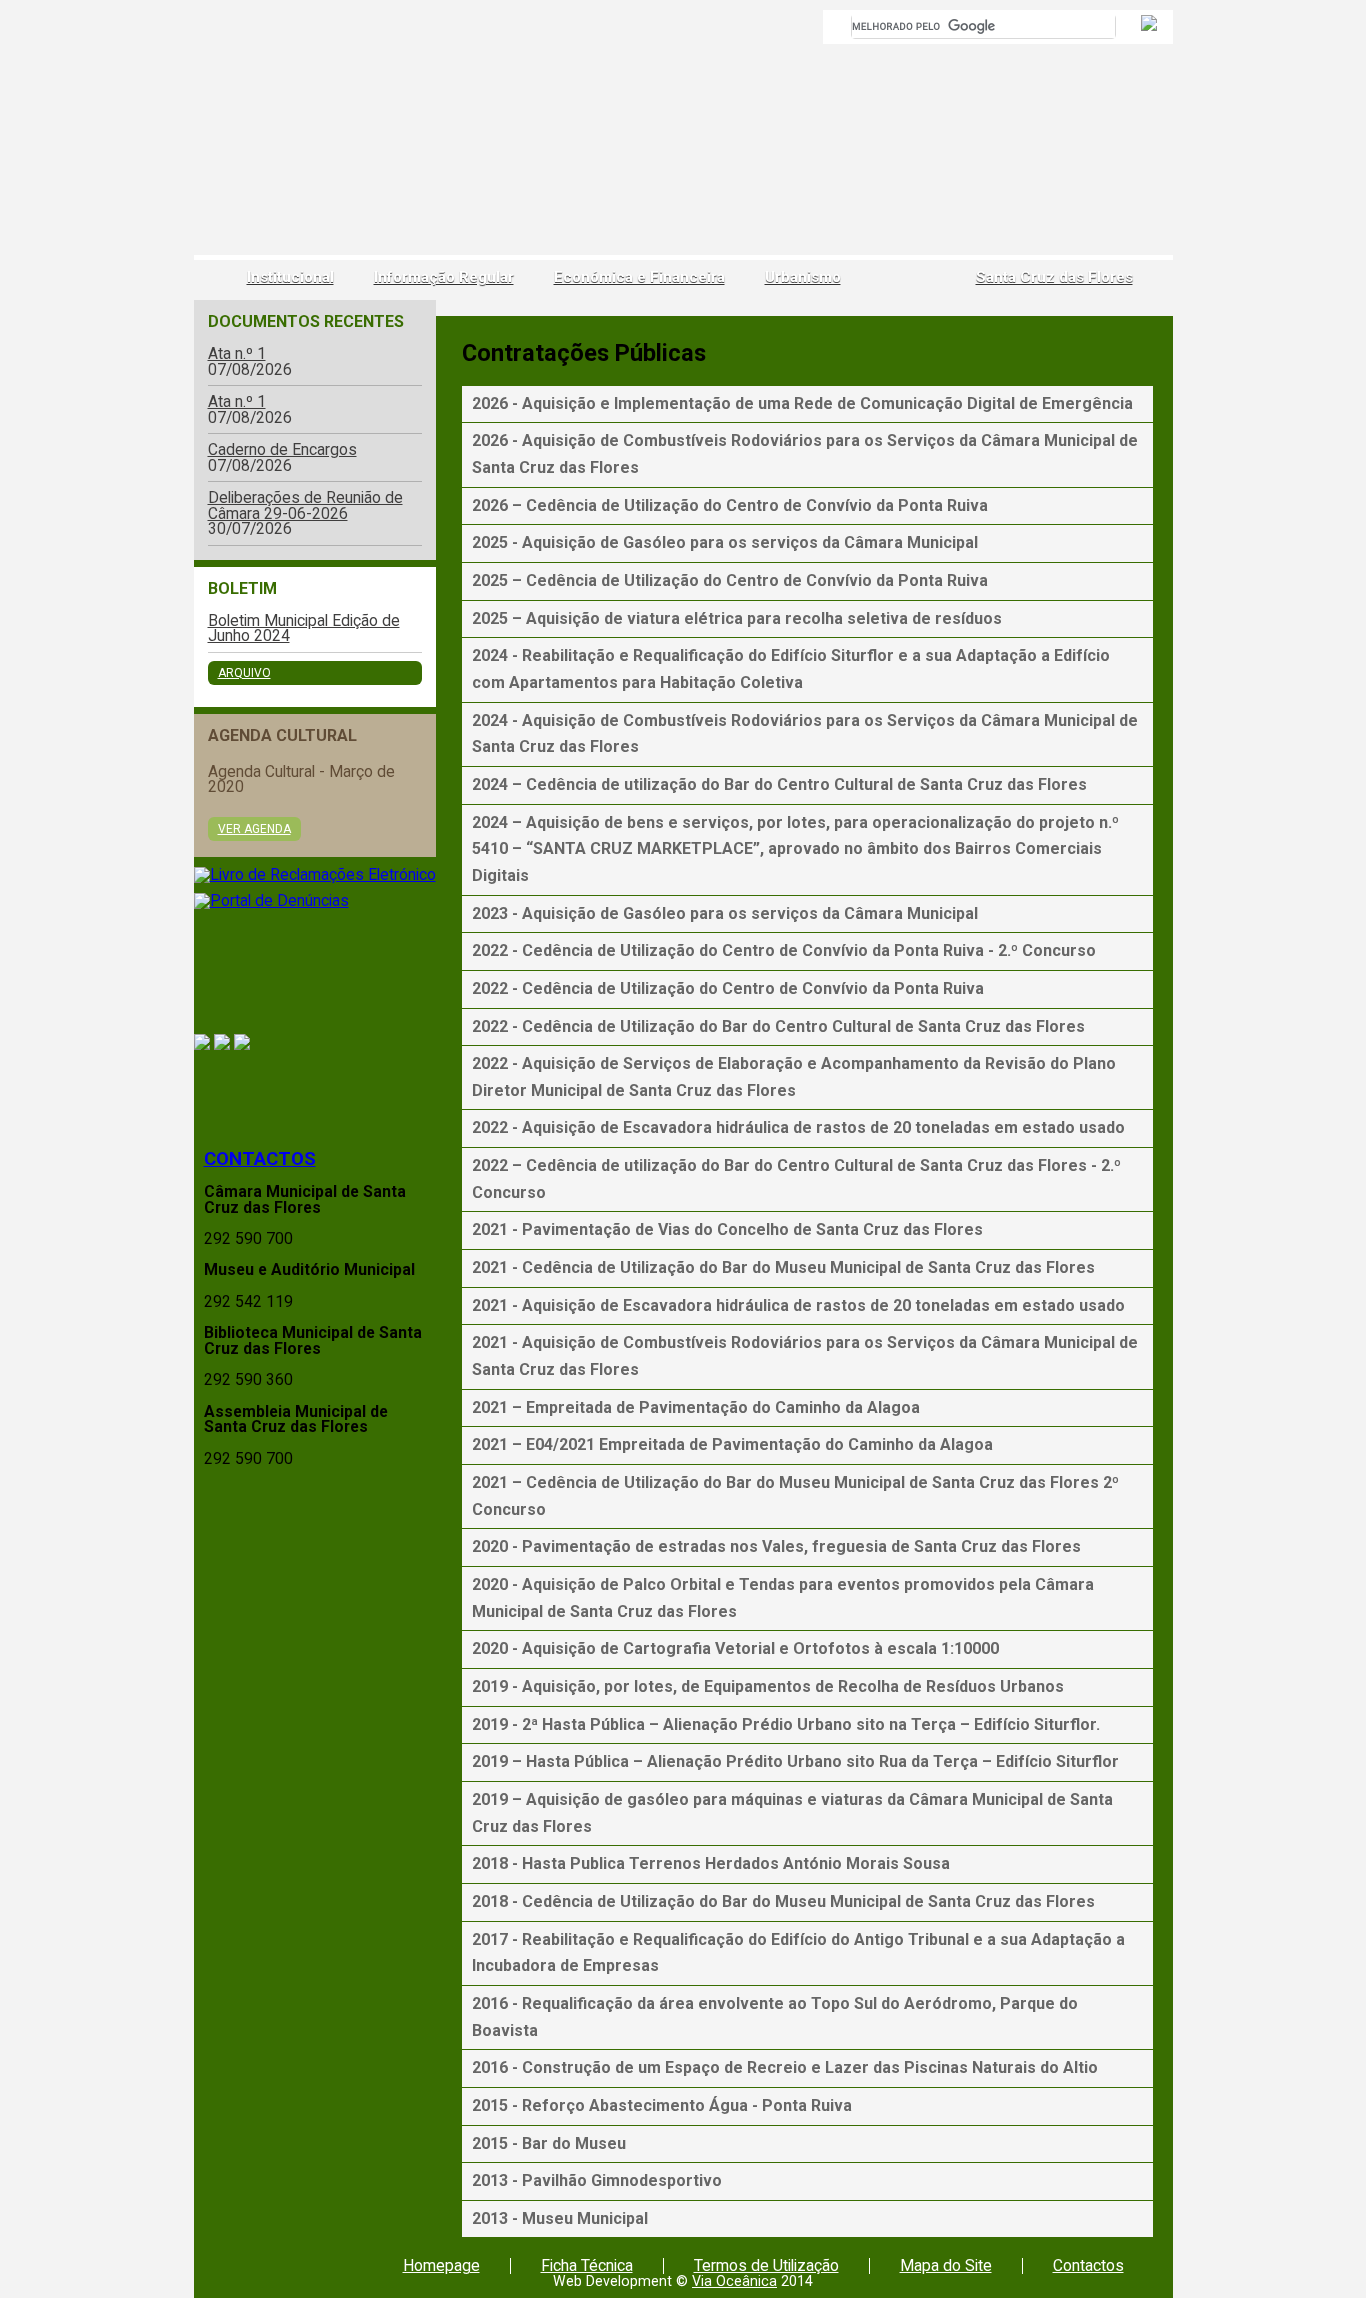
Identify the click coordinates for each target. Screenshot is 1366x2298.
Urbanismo (803, 277)
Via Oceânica (734, 2281)
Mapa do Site (946, 2265)
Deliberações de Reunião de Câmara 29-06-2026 (305, 505)
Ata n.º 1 (237, 354)
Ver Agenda (254, 829)
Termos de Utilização (766, 2265)
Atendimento (315, 1092)
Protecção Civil (315, 972)
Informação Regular (444, 277)
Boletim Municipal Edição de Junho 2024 (304, 628)
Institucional (290, 277)
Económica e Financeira (639, 277)
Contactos (260, 1159)
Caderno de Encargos (282, 450)
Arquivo (244, 673)
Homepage (441, 2265)
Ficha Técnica (587, 2265)
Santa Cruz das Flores (1054, 277)
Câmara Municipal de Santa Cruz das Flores (266, 145)
